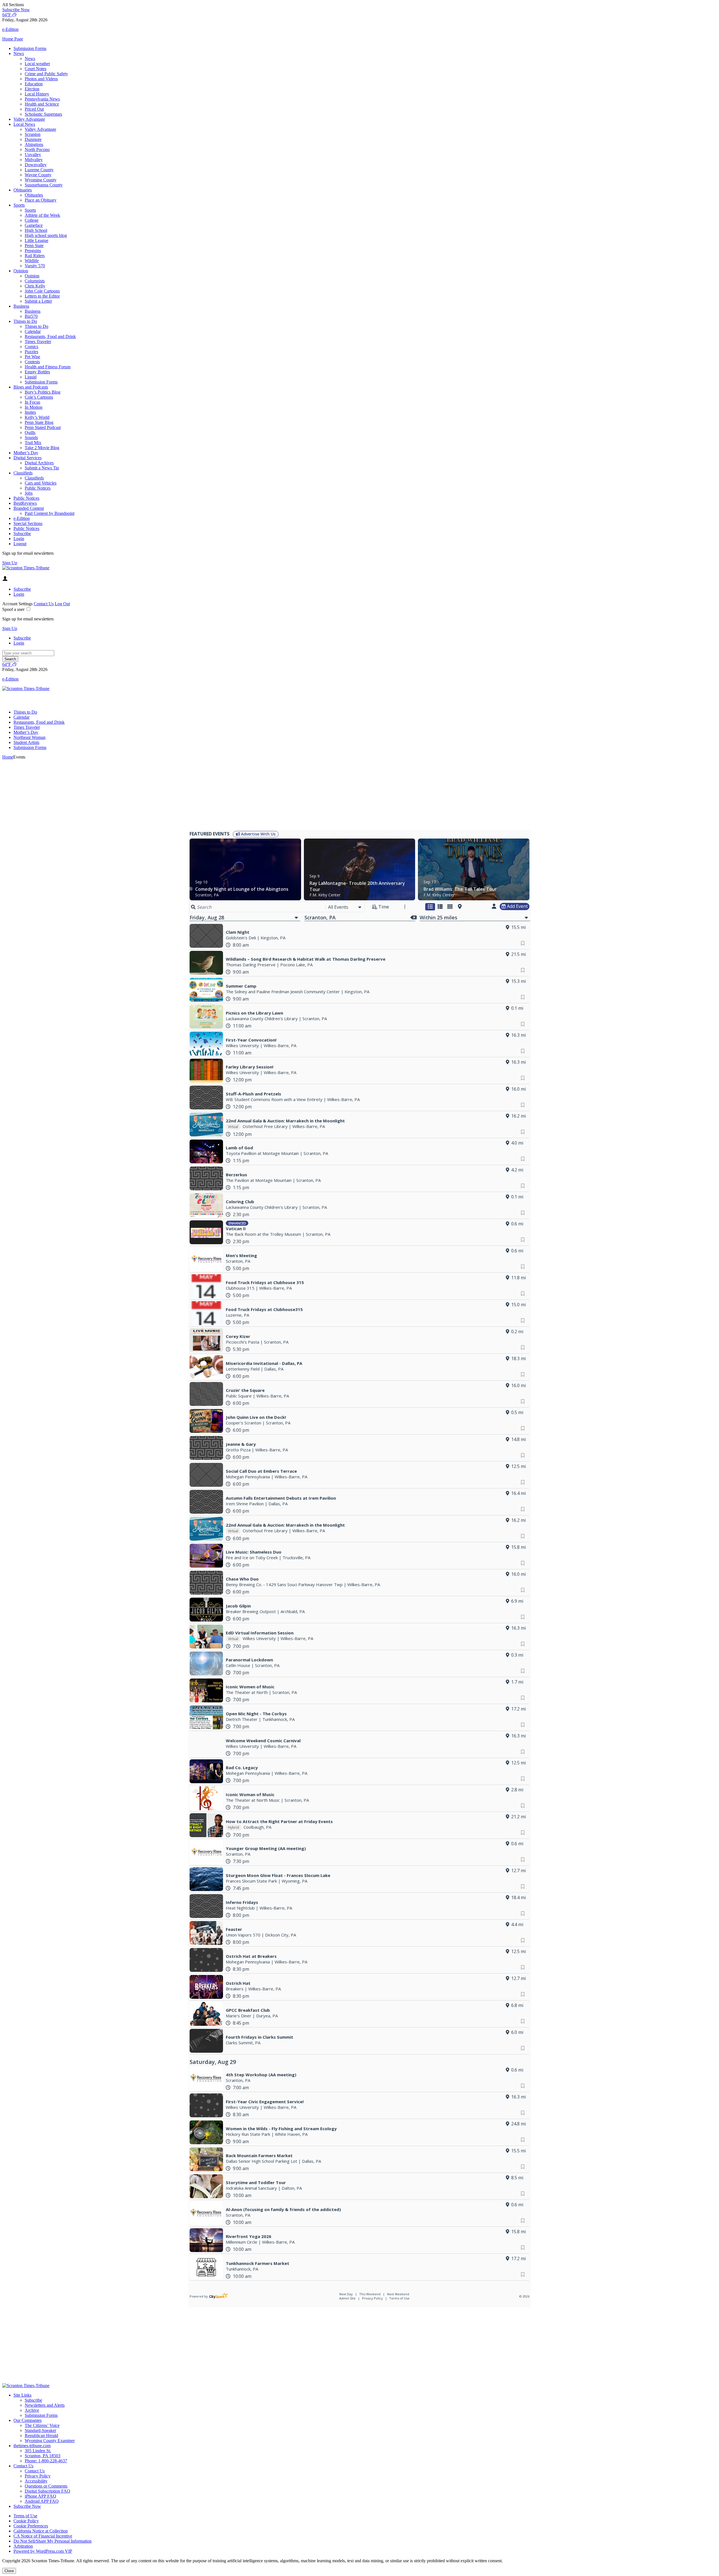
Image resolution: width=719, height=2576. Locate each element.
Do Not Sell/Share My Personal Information (53, 2541)
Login (19, 539)
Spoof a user (13, 609)
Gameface (34, 225)
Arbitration (23, 2546)
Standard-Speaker (40, 2430)
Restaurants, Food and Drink (50, 336)
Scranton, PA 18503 (43, 2456)
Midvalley (34, 160)
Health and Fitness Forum (48, 367)
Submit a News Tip (42, 468)
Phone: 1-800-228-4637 (46, 2461)
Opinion (21, 271)
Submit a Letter (38, 301)
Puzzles (31, 352)
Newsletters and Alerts (45, 2405)
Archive (32, 2410)
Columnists (35, 281)
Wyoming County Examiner (50, 2441)
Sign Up (10, 563)
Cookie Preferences (31, 2526)
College (32, 220)
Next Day (346, 2294)
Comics (31, 347)
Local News (24, 124)
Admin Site (347, 2298)
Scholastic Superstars (43, 114)
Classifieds (23, 473)
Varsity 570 (35, 266)
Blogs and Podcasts (31, 387)
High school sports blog (46, 235)
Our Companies (28, 2420)
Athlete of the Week (42, 215)
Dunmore (33, 139)
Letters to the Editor (42, 296)
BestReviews (25, 503)
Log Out (62, 604)
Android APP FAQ (42, 2501)
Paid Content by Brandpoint (50, 513)
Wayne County (38, 175)
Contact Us (44, 604)
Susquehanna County (44, 185)
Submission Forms (30, 48)
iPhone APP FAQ (40, 2496)
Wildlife (32, 261)
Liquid (31, 377)
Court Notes (36, 69)
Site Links (22, 2395)
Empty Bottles (37, 372)
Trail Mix (33, 443)
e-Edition (22, 518)
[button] (359, 5)
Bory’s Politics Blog (43, 392)
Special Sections (28, 523)
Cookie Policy (26, 2521)
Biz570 (31, 316)
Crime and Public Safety (46, 74)
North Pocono (37, 149)
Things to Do (25, 321)
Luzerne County (39, 170)
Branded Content (29, 508)
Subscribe (22, 534)
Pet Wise (32, 357)
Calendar (33, 331)
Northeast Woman (29, 737)
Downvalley (36, 165)
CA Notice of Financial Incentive (43, 2536)
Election (32, 89)
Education (34, 84)
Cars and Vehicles (41, 483)
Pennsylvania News (42, 99)
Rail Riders (35, 256)
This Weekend (370, 2294)
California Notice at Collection (41, 2531)
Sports (19, 205)
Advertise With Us (258, 834)
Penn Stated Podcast (43, 427)
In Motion (34, 407)
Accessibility (36, 2481)
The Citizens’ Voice (42, 2425)
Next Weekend (398, 2294)
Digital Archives (39, 463)
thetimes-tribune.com (32, 2446)
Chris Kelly (35, 286)
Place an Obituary (41, 200)
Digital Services (28, 458)
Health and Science (42, 104)
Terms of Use (399, 2298)
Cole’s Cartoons (39, 397)
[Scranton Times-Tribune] (26, 568)
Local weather (37, 64)
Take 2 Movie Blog (42, 448)
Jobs (29, 493)
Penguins (33, 251)
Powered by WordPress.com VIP (43, 2551)
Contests (32, 362)
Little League (37, 240)
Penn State (34, 246)
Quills (30, 432)
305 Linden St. (38, 2451)
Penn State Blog (39, 422)
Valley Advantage (29, 119)
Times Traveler (38, 342)
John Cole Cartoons (42, 291)
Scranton (33, 134)
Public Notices (38, 488)
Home (8, 757)
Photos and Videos (41, 79)
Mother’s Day (26, 453)
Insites (30, 412)
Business (21, 306)
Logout (20, 544)
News (19, 53)
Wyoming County (41, 180)
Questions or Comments (46, 2486)
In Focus (32, 402)
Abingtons (34, 144)
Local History (37, 94)
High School (36, 230)
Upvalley (33, 155)
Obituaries (23, 190)
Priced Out (34, 109)
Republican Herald (41, 2435)
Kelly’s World (37, 417)
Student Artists (26, 742)
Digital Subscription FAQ (47, 2491)
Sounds (31, 438)
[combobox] (345, 907)
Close (9, 2571)
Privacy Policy (372, 2298)
